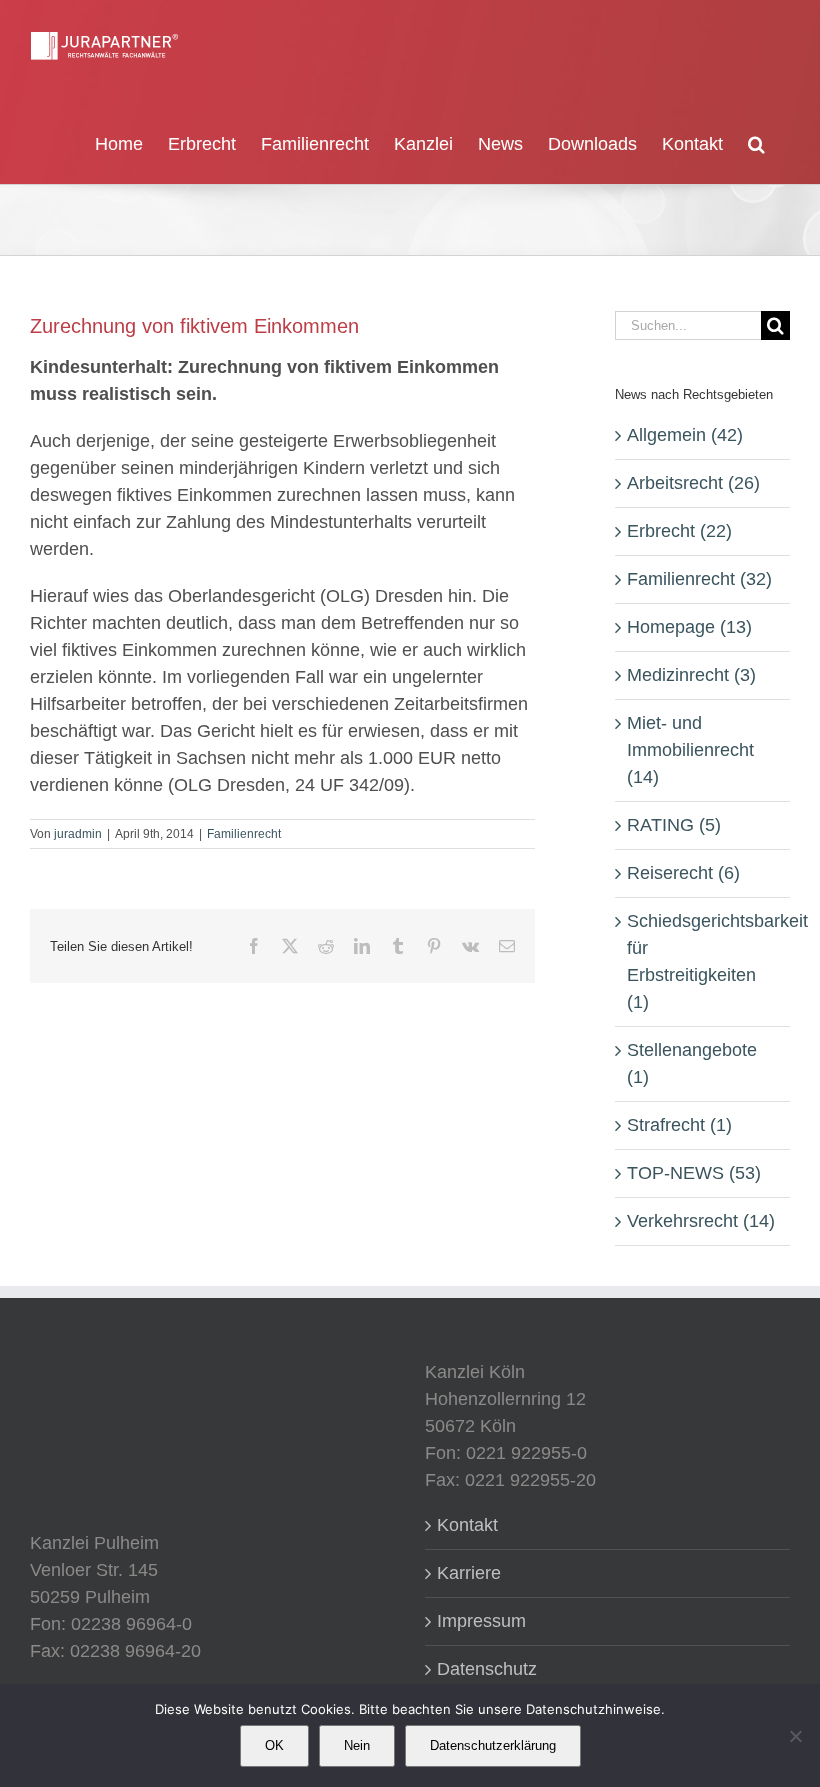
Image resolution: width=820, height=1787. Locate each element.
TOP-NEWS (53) (694, 1173)
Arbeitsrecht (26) (693, 483)
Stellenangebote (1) (692, 1063)
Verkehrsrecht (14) (701, 1221)
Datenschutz (487, 1669)
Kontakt (467, 1525)
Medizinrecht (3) (691, 675)
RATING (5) (674, 825)
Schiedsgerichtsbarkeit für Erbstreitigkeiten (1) (703, 961)
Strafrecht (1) (679, 1125)
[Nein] (795, 1736)
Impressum (481, 1621)
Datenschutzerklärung (493, 1745)
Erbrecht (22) (679, 531)
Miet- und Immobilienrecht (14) (690, 750)
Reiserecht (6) (683, 873)
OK (274, 1745)
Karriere (469, 1573)
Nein (357, 1745)
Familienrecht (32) (699, 579)
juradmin (78, 834)
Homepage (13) (689, 627)
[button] (756, 142)
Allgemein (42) (685, 435)
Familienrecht (244, 834)
